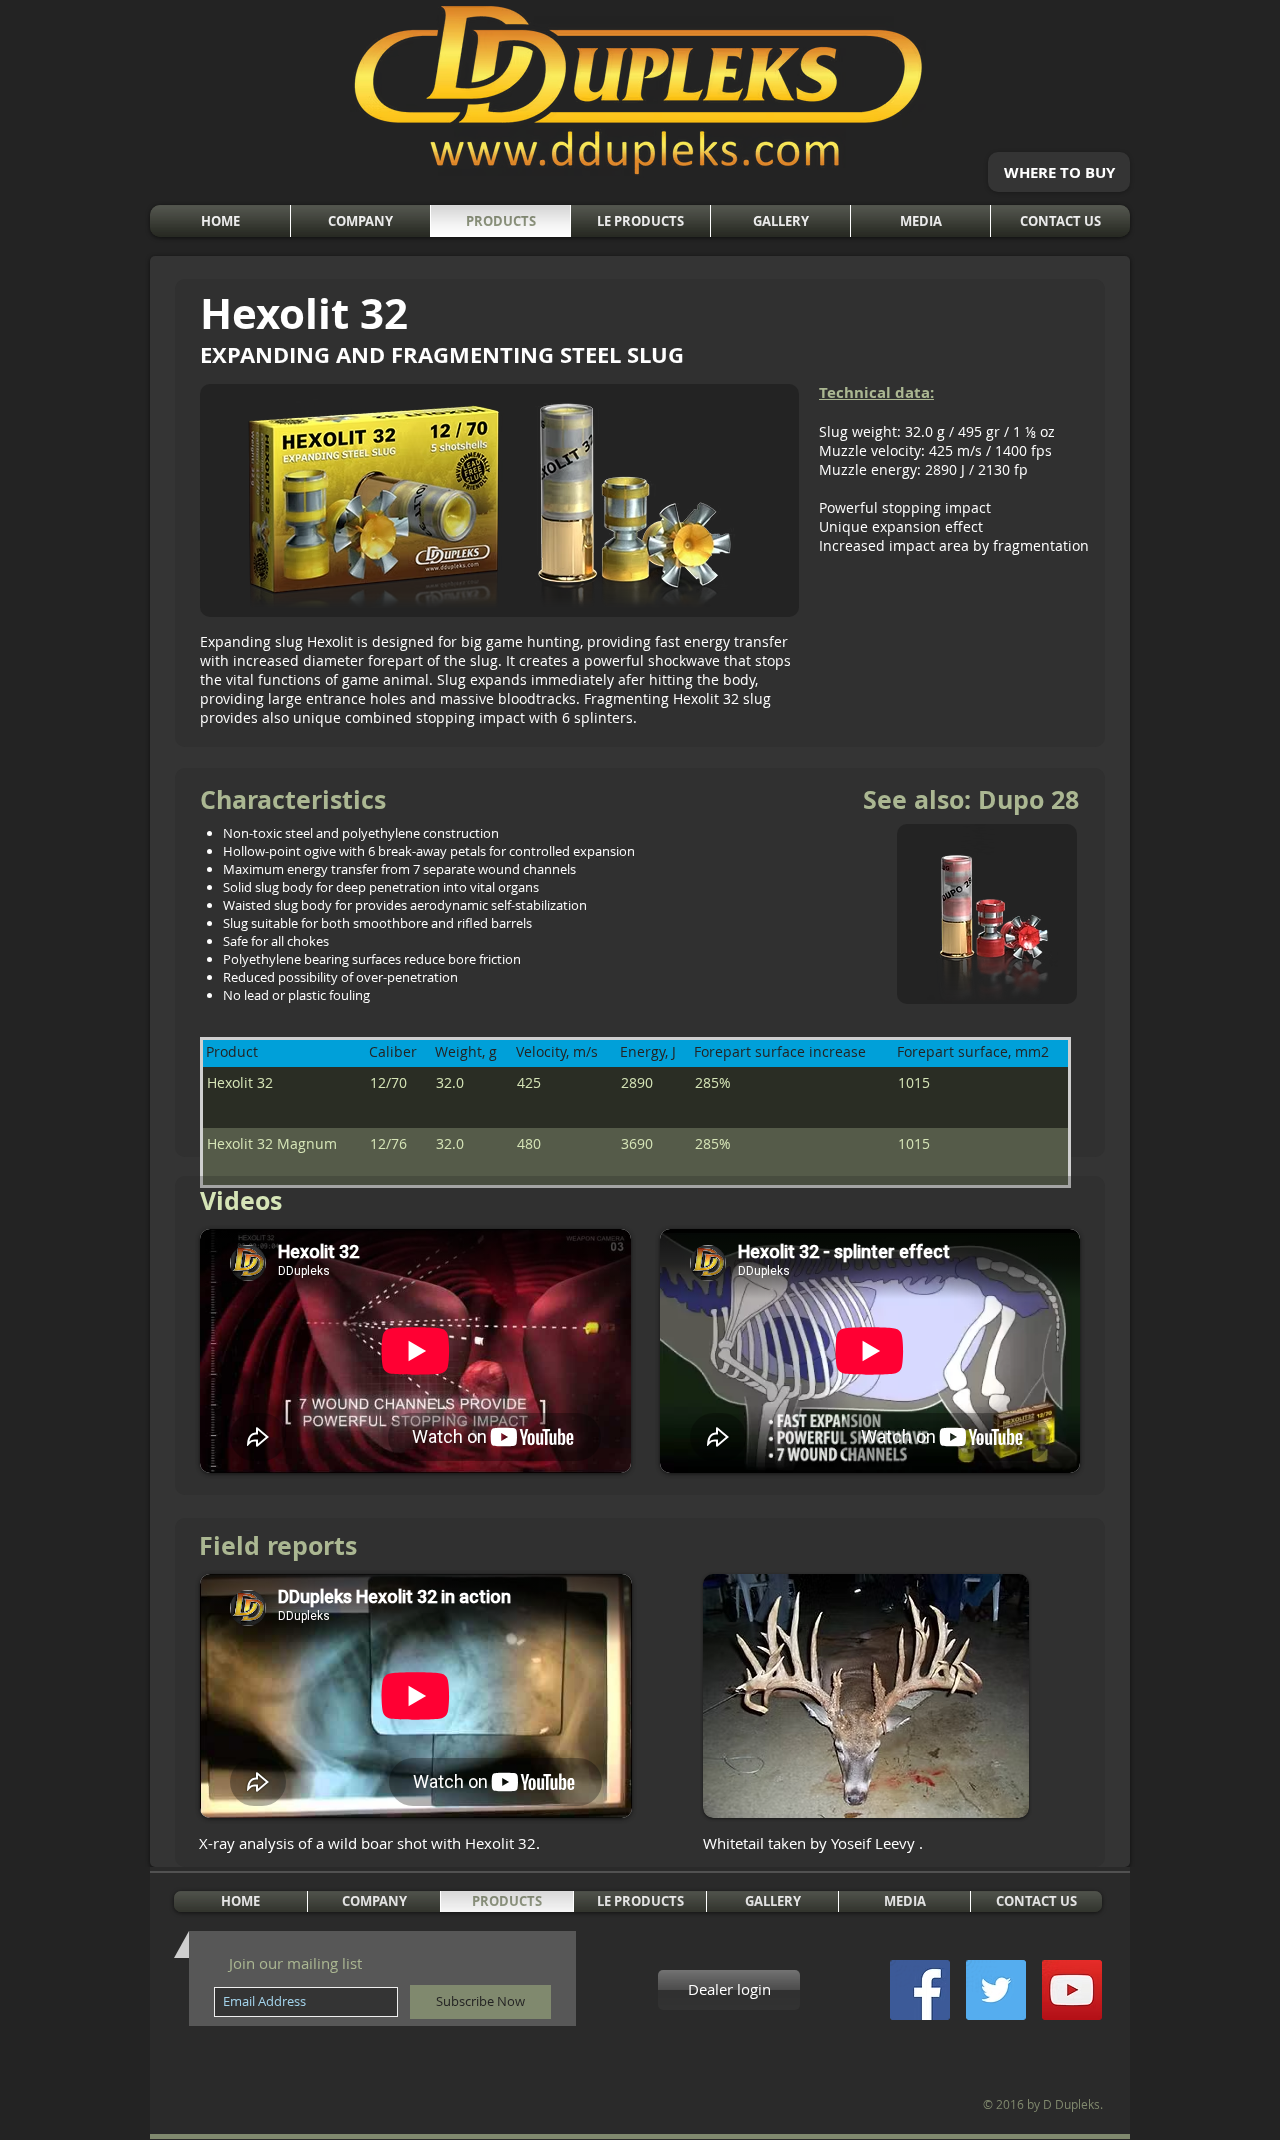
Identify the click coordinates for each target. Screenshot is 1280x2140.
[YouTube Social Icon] (1072, 1990)
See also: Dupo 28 (971, 799)
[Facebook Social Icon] (920, 1990)
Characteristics (293, 799)
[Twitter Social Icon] (996, 1990)
